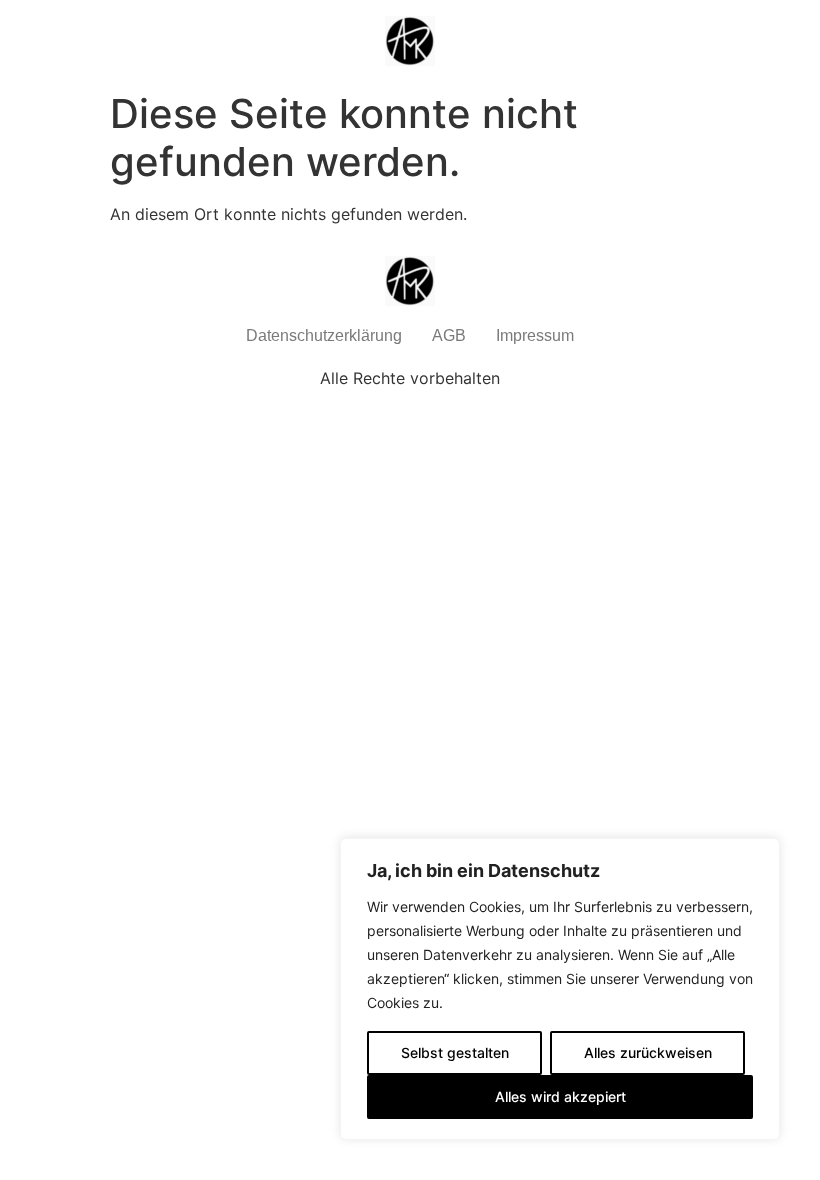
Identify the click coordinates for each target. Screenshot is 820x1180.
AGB (449, 335)
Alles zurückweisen (648, 1052)
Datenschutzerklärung (324, 335)
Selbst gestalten (455, 1052)
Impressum (535, 335)
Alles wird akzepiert (560, 1096)
